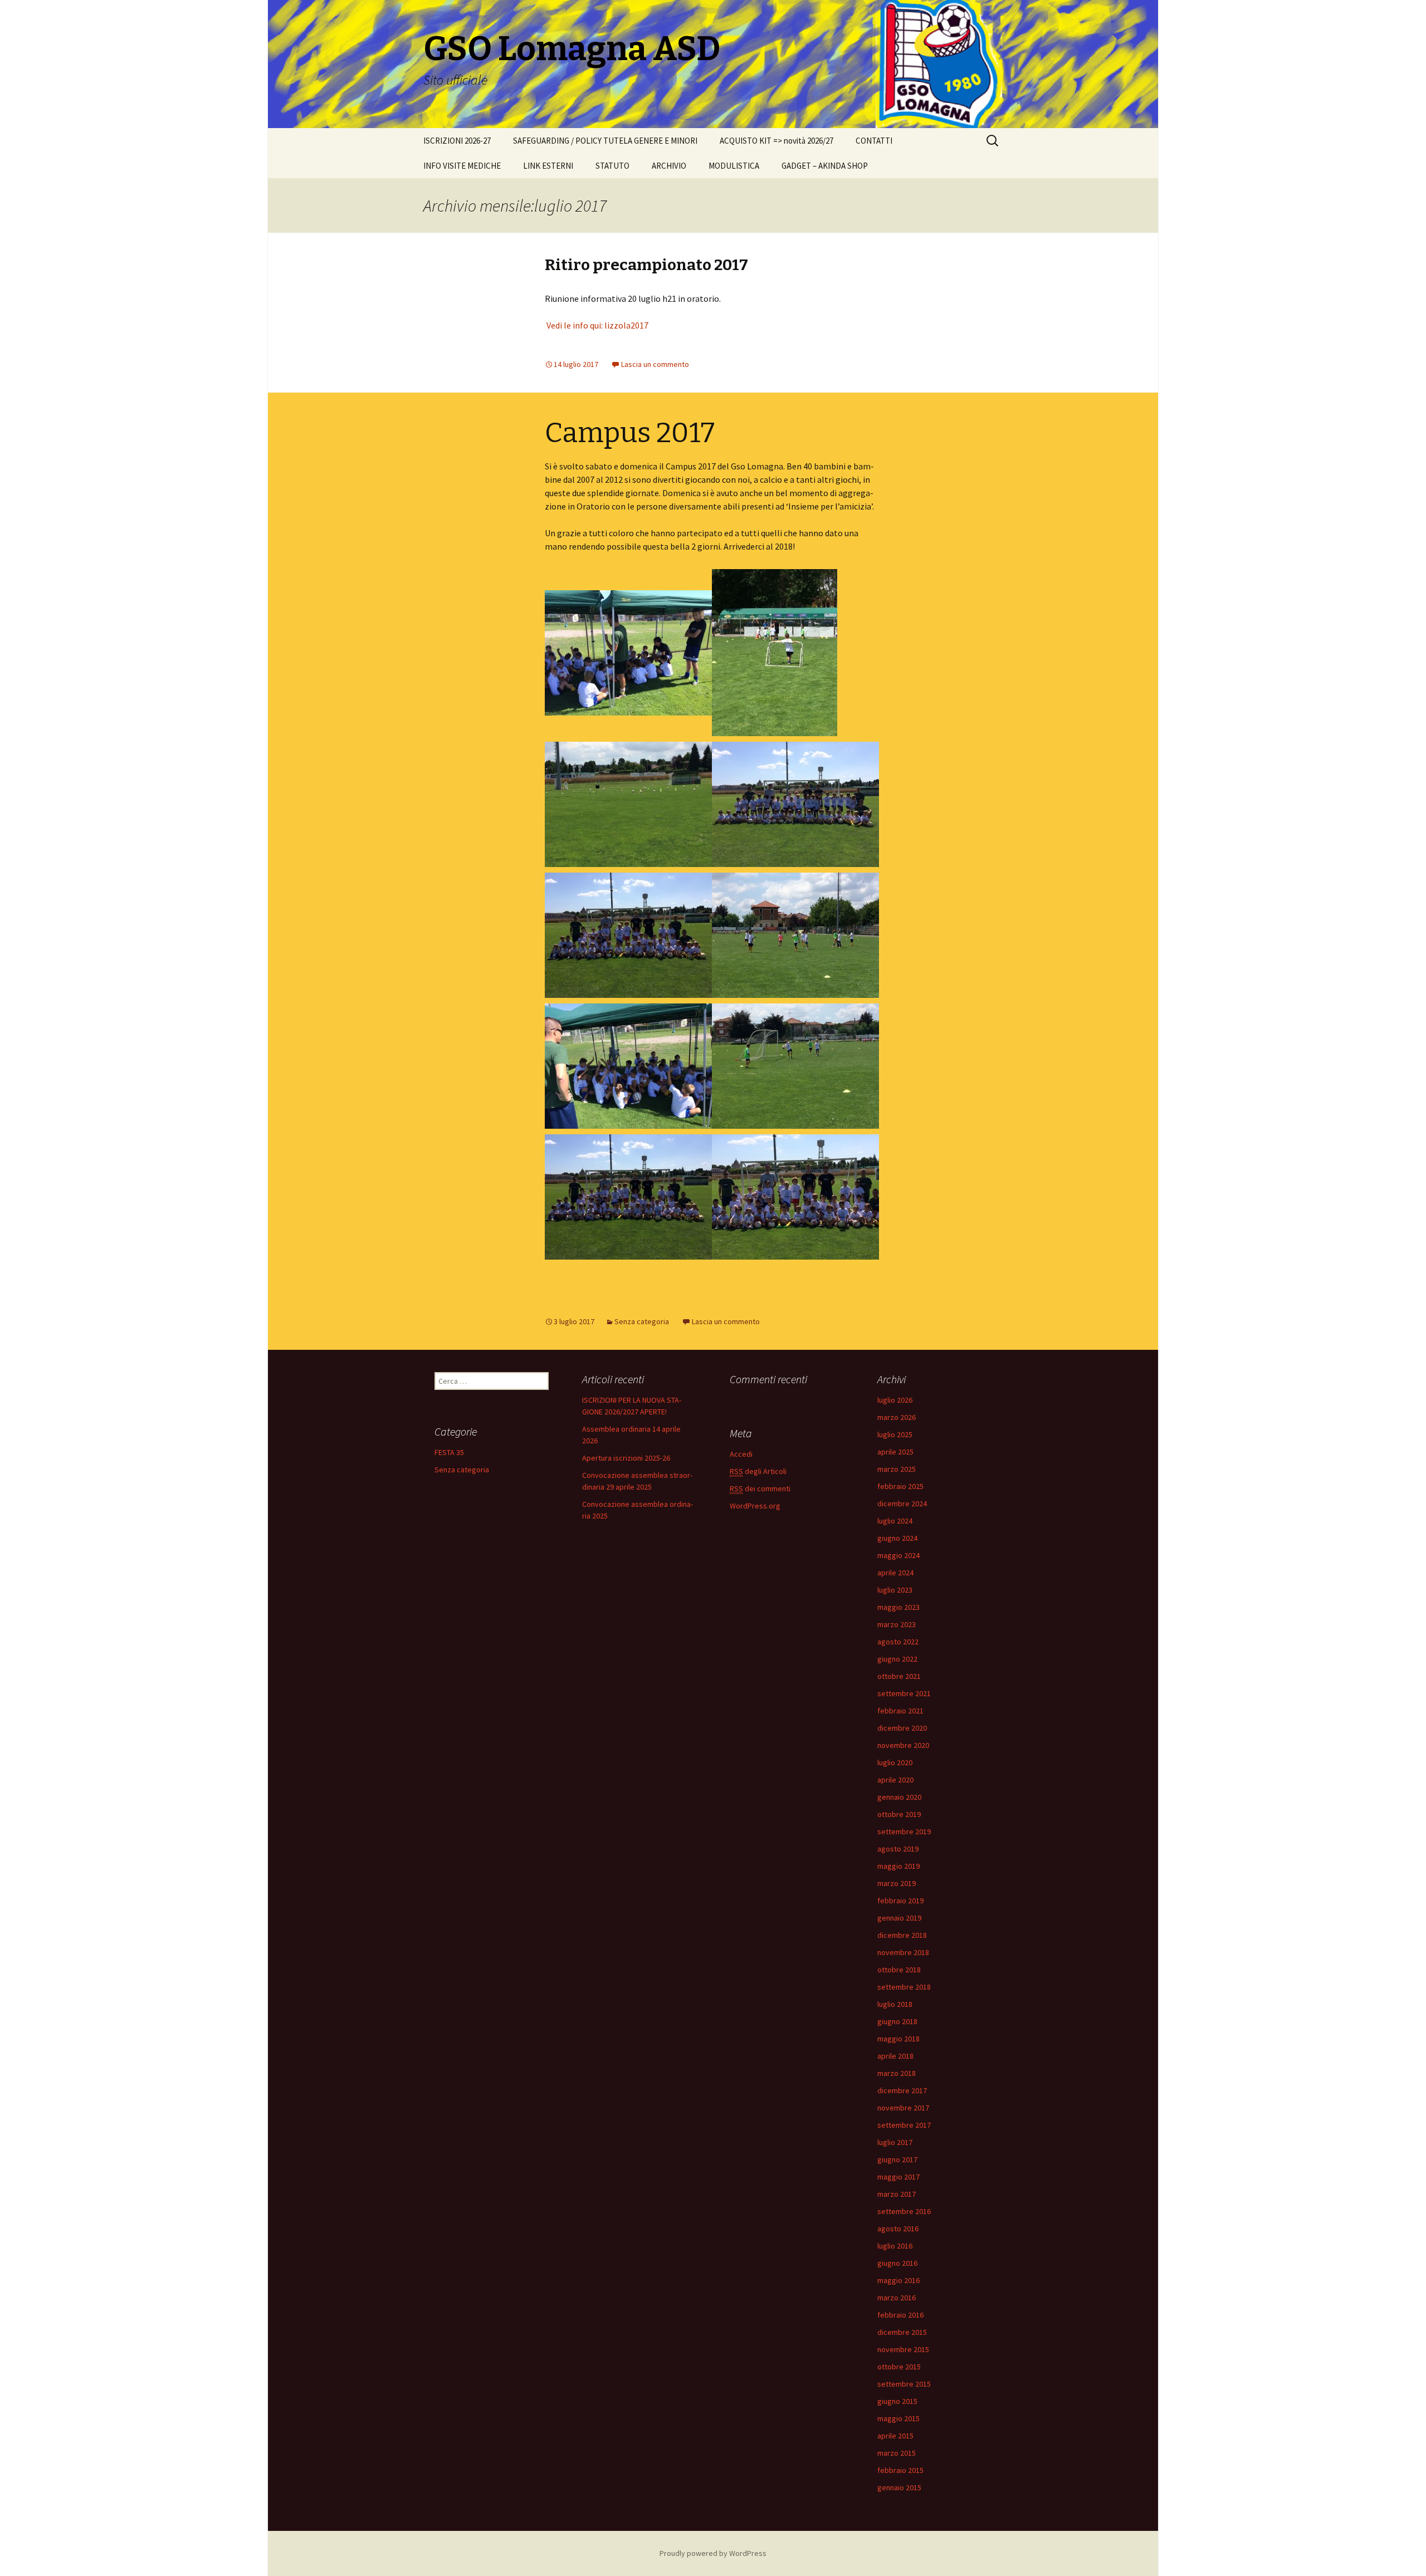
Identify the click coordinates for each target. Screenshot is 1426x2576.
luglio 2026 (895, 1400)
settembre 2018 (904, 1987)
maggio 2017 (898, 2177)
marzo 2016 (897, 2298)
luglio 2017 (895, 2142)
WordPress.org (755, 1506)
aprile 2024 (895, 1573)
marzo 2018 (897, 2073)
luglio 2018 (895, 2004)
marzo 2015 (897, 2453)
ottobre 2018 (899, 1970)
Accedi (741, 1454)
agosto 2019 (898, 1849)
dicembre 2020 (902, 1728)
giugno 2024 (897, 1538)
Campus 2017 (630, 433)
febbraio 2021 (900, 1711)
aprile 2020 (895, 1780)
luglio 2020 (895, 1762)
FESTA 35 (449, 1452)
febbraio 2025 (900, 1486)
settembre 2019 (904, 1831)
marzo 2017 (897, 2194)
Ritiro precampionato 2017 (646, 265)
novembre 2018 (903, 1952)
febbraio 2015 (900, 2470)
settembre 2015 (904, 2384)
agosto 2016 (898, 2229)
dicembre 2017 (902, 2090)
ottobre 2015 (899, 2367)
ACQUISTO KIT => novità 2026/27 (777, 141)
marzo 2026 (897, 1417)
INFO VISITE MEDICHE (462, 166)
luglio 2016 (895, 2246)
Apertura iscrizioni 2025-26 (626, 1458)
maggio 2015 (898, 2418)
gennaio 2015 (899, 2487)
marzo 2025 (897, 1469)
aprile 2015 (895, 2436)
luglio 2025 (895, 1434)
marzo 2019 (897, 1883)
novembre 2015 (903, 2349)
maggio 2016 (898, 2280)
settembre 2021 (904, 1693)
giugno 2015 (897, 2401)
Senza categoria (642, 1321)
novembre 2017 (903, 2108)
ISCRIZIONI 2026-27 (457, 141)
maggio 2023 (898, 1607)
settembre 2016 (904, 2211)
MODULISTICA (734, 166)
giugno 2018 (897, 2021)
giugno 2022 (897, 1659)
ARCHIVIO (669, 166)
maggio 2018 (898, 2039)
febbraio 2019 (900, 1901)
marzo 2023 (897, 1624)
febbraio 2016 (900, 2315)
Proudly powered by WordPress (713, 2553)
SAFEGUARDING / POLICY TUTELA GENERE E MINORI (605, 141)
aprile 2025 (895, 1452)
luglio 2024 (895, 1521)
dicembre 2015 (902, 2332)
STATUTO (612, 166)
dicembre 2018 (902, 1935)
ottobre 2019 (899, 1814)
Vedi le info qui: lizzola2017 (597, 325)
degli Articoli (758, 1471)
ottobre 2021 (899, 1676)
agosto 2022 (898, 1642)
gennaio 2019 (899, 1918)
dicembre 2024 (902, 1504)
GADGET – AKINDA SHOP (825, 166)
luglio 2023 (895, 1590)
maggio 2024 (898, 1555)
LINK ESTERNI (548, 166)
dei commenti (760, 1488)
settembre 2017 (904, 2125)
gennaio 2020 (899, 1797)
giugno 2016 (897, 2263)
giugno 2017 (897, 2159)
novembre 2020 (903, 1745)
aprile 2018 (895, 2056)
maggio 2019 (898, 1866)
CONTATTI (874, 141)
